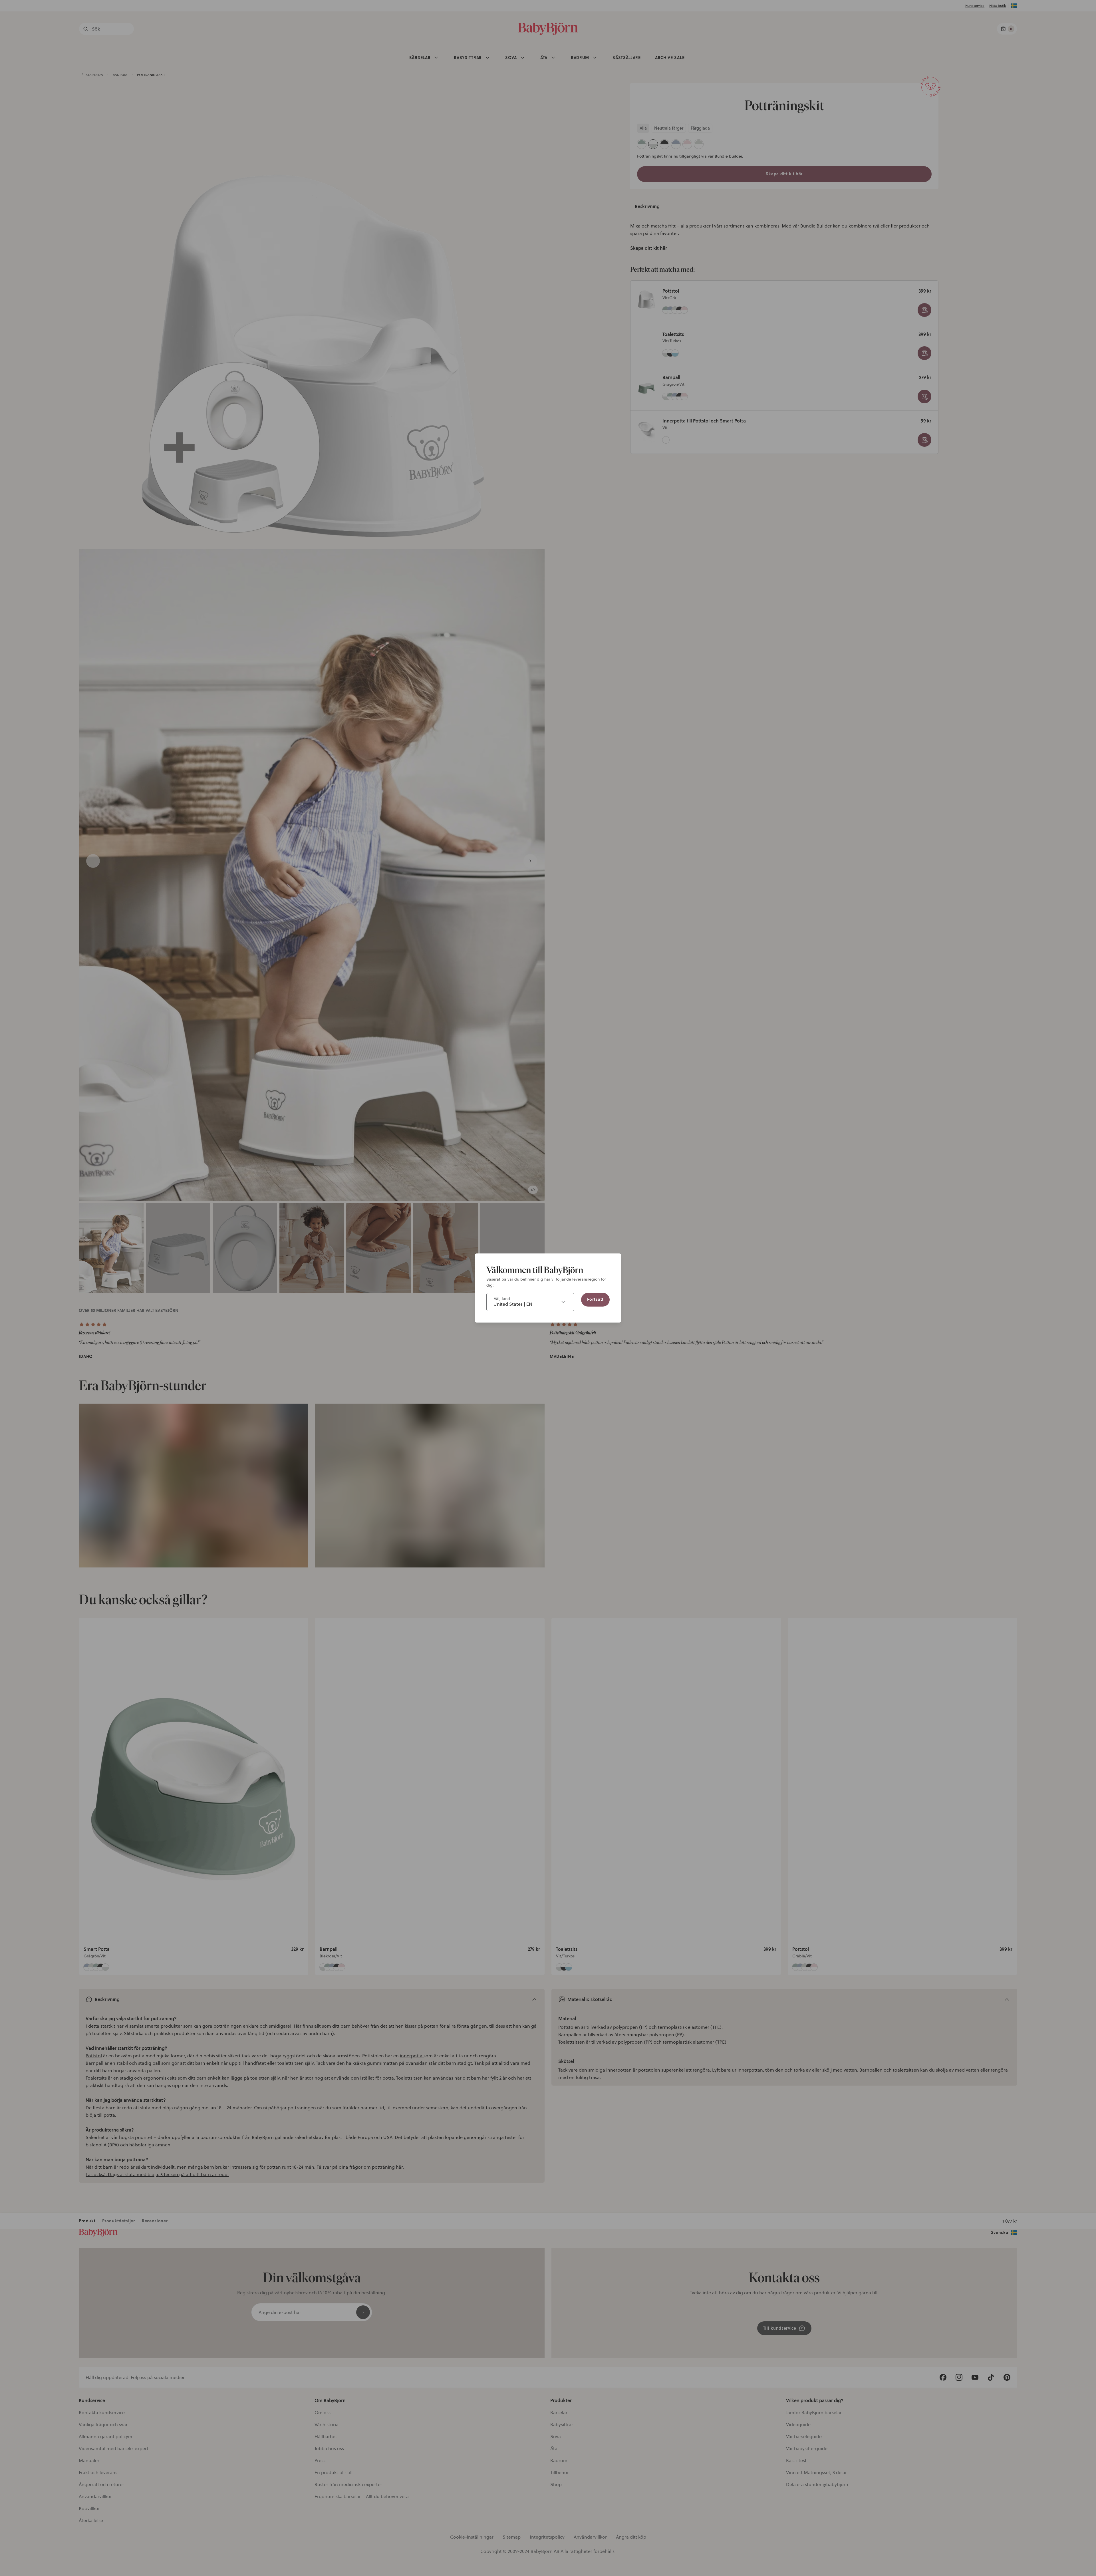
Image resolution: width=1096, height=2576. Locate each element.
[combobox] (530, 1302)
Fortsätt (595, 1299)
